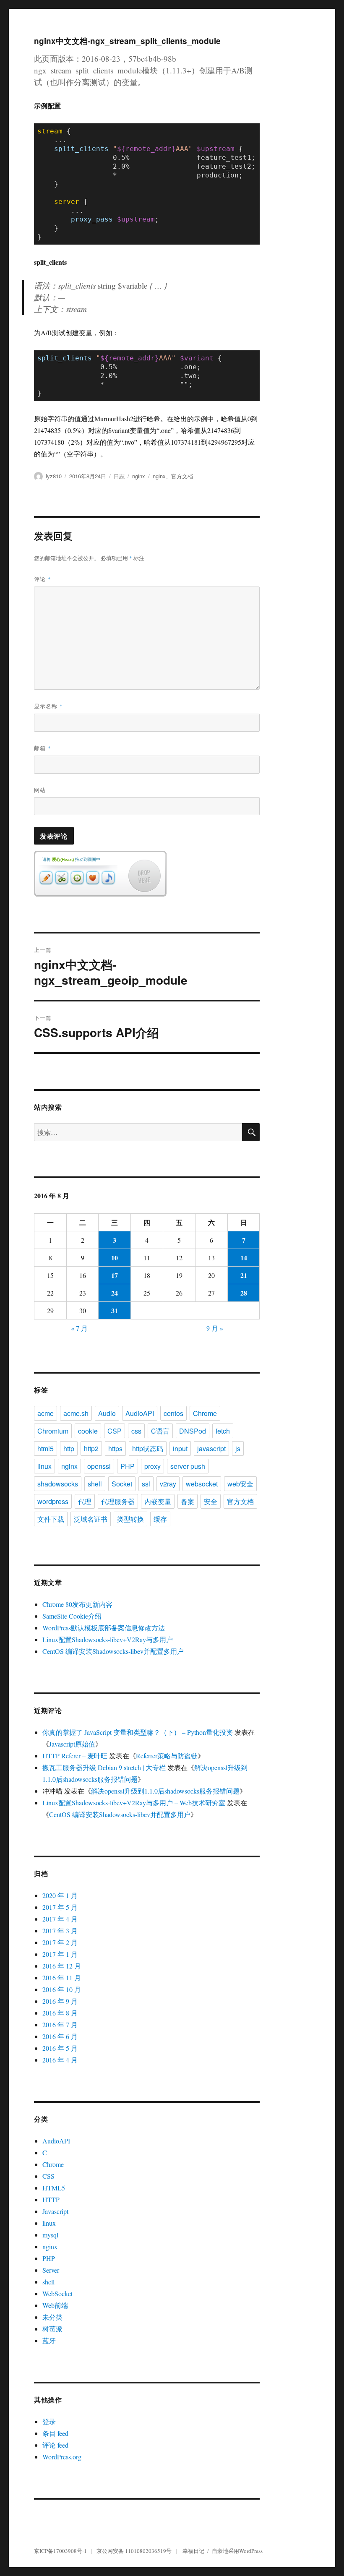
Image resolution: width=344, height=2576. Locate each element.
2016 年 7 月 (60, 2025)
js (238, 1448)
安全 (211, 1501)
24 (115, 1293)
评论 (43, 579)
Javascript (55, 2211)
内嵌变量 (158, 1501)
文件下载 (51, 1519)
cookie (88, 1431)
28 (244, 1293)
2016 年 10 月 (62, 1989)
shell (95, 1484)
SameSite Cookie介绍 (72, 1616)
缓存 (160, 1519)
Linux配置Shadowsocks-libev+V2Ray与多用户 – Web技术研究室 (134, 1803)
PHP (128, 1466)
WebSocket (57, 2293)
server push (188, 1466)
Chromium (53, 1431)
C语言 (160, 1431)
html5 (46, 1448)
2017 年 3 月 (60, 1931)
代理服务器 (118, 1501)
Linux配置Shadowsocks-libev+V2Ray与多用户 (108, 1639)
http (69, 1448)
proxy (152, 1466)
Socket (122, 1484)
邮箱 (43, 748)
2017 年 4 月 (60, 1919)
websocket (202, 1484)
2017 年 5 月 (60, 1907)
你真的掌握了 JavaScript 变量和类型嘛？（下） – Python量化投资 (138, 1732)
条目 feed (55, 2433)
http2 (91, 1448)
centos (173, 1413)
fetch (223, 1431)
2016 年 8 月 (60, 2013)
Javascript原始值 (72, 1744)
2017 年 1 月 (60, 1954)
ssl (146, 1484)
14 (244, 1258)
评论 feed (55, 2445)
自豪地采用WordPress (237, 2551)
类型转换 (130, 1519)
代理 (85, 1501)
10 (115, 1258)
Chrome (205, 1413)
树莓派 (52, 2329)
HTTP (51, 2199)
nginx (139, 476)
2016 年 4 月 (60, 2060)
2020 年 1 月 (60, 1895)
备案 (188, 1501)
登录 (49, 2421)
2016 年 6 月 (60, 2036)
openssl (99, 1466)
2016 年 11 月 (62, 1978)
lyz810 (54, 476)
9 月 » (215, 1328)
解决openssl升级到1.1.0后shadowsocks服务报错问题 (165, 1791)
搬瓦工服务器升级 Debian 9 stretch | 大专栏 (104, 1767)
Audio (107, 1413)
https (115, 1448)
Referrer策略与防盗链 (167, 1756)
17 (115, 1275)
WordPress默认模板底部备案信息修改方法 (104, 1628)
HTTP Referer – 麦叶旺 (75, 1756)
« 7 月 (79, 1328)
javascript (211, 1448)
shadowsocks (58, 1484)
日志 (119, 476)
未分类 (52, 2317)
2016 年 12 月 (62, 1966)
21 (244, 1275)
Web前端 (55, 2305)
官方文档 (182, 476)
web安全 (240, 1484)
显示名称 (48, 706)
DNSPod (193, 1431)
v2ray (168, 1484)
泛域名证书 (91, 1519)
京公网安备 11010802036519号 (134, 2551)
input (180, 1448)
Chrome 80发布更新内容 (77, 1604)
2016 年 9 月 (60, 2001)
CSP (115, 1431)
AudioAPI (140, 1413)
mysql (50, 2235)
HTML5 (54, 2188)
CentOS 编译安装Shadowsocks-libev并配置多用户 (113, 1651)
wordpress (53, 1501)
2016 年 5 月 (60, 2048)
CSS (48, 2176)
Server (51, 2270)
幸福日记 (193, 2551)
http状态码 (148, 1448)
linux (44, 1466)
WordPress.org (62, 2457)
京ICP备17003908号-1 (60, 2551)
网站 (40, 790)
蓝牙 (49, 2340)
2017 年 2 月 (60, 1942)
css (136, 1431)
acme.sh (76, 1413)
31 (115, 1310)
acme (46, 1413)
